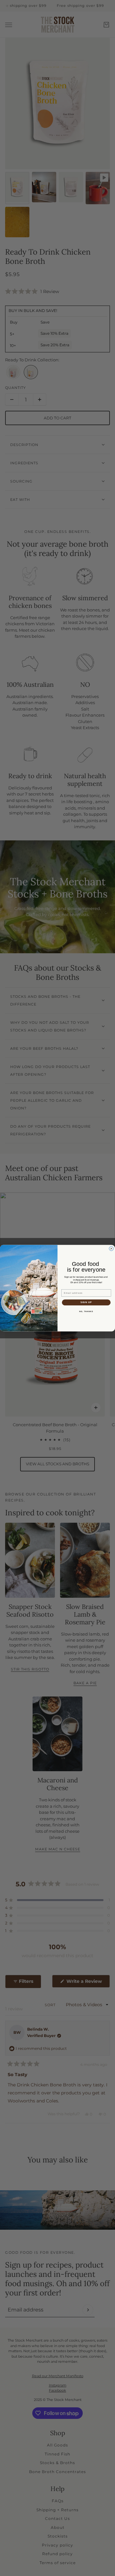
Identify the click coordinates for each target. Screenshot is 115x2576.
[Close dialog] (111, 1249)
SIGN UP (86, 1302)
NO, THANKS (86, 1311)
